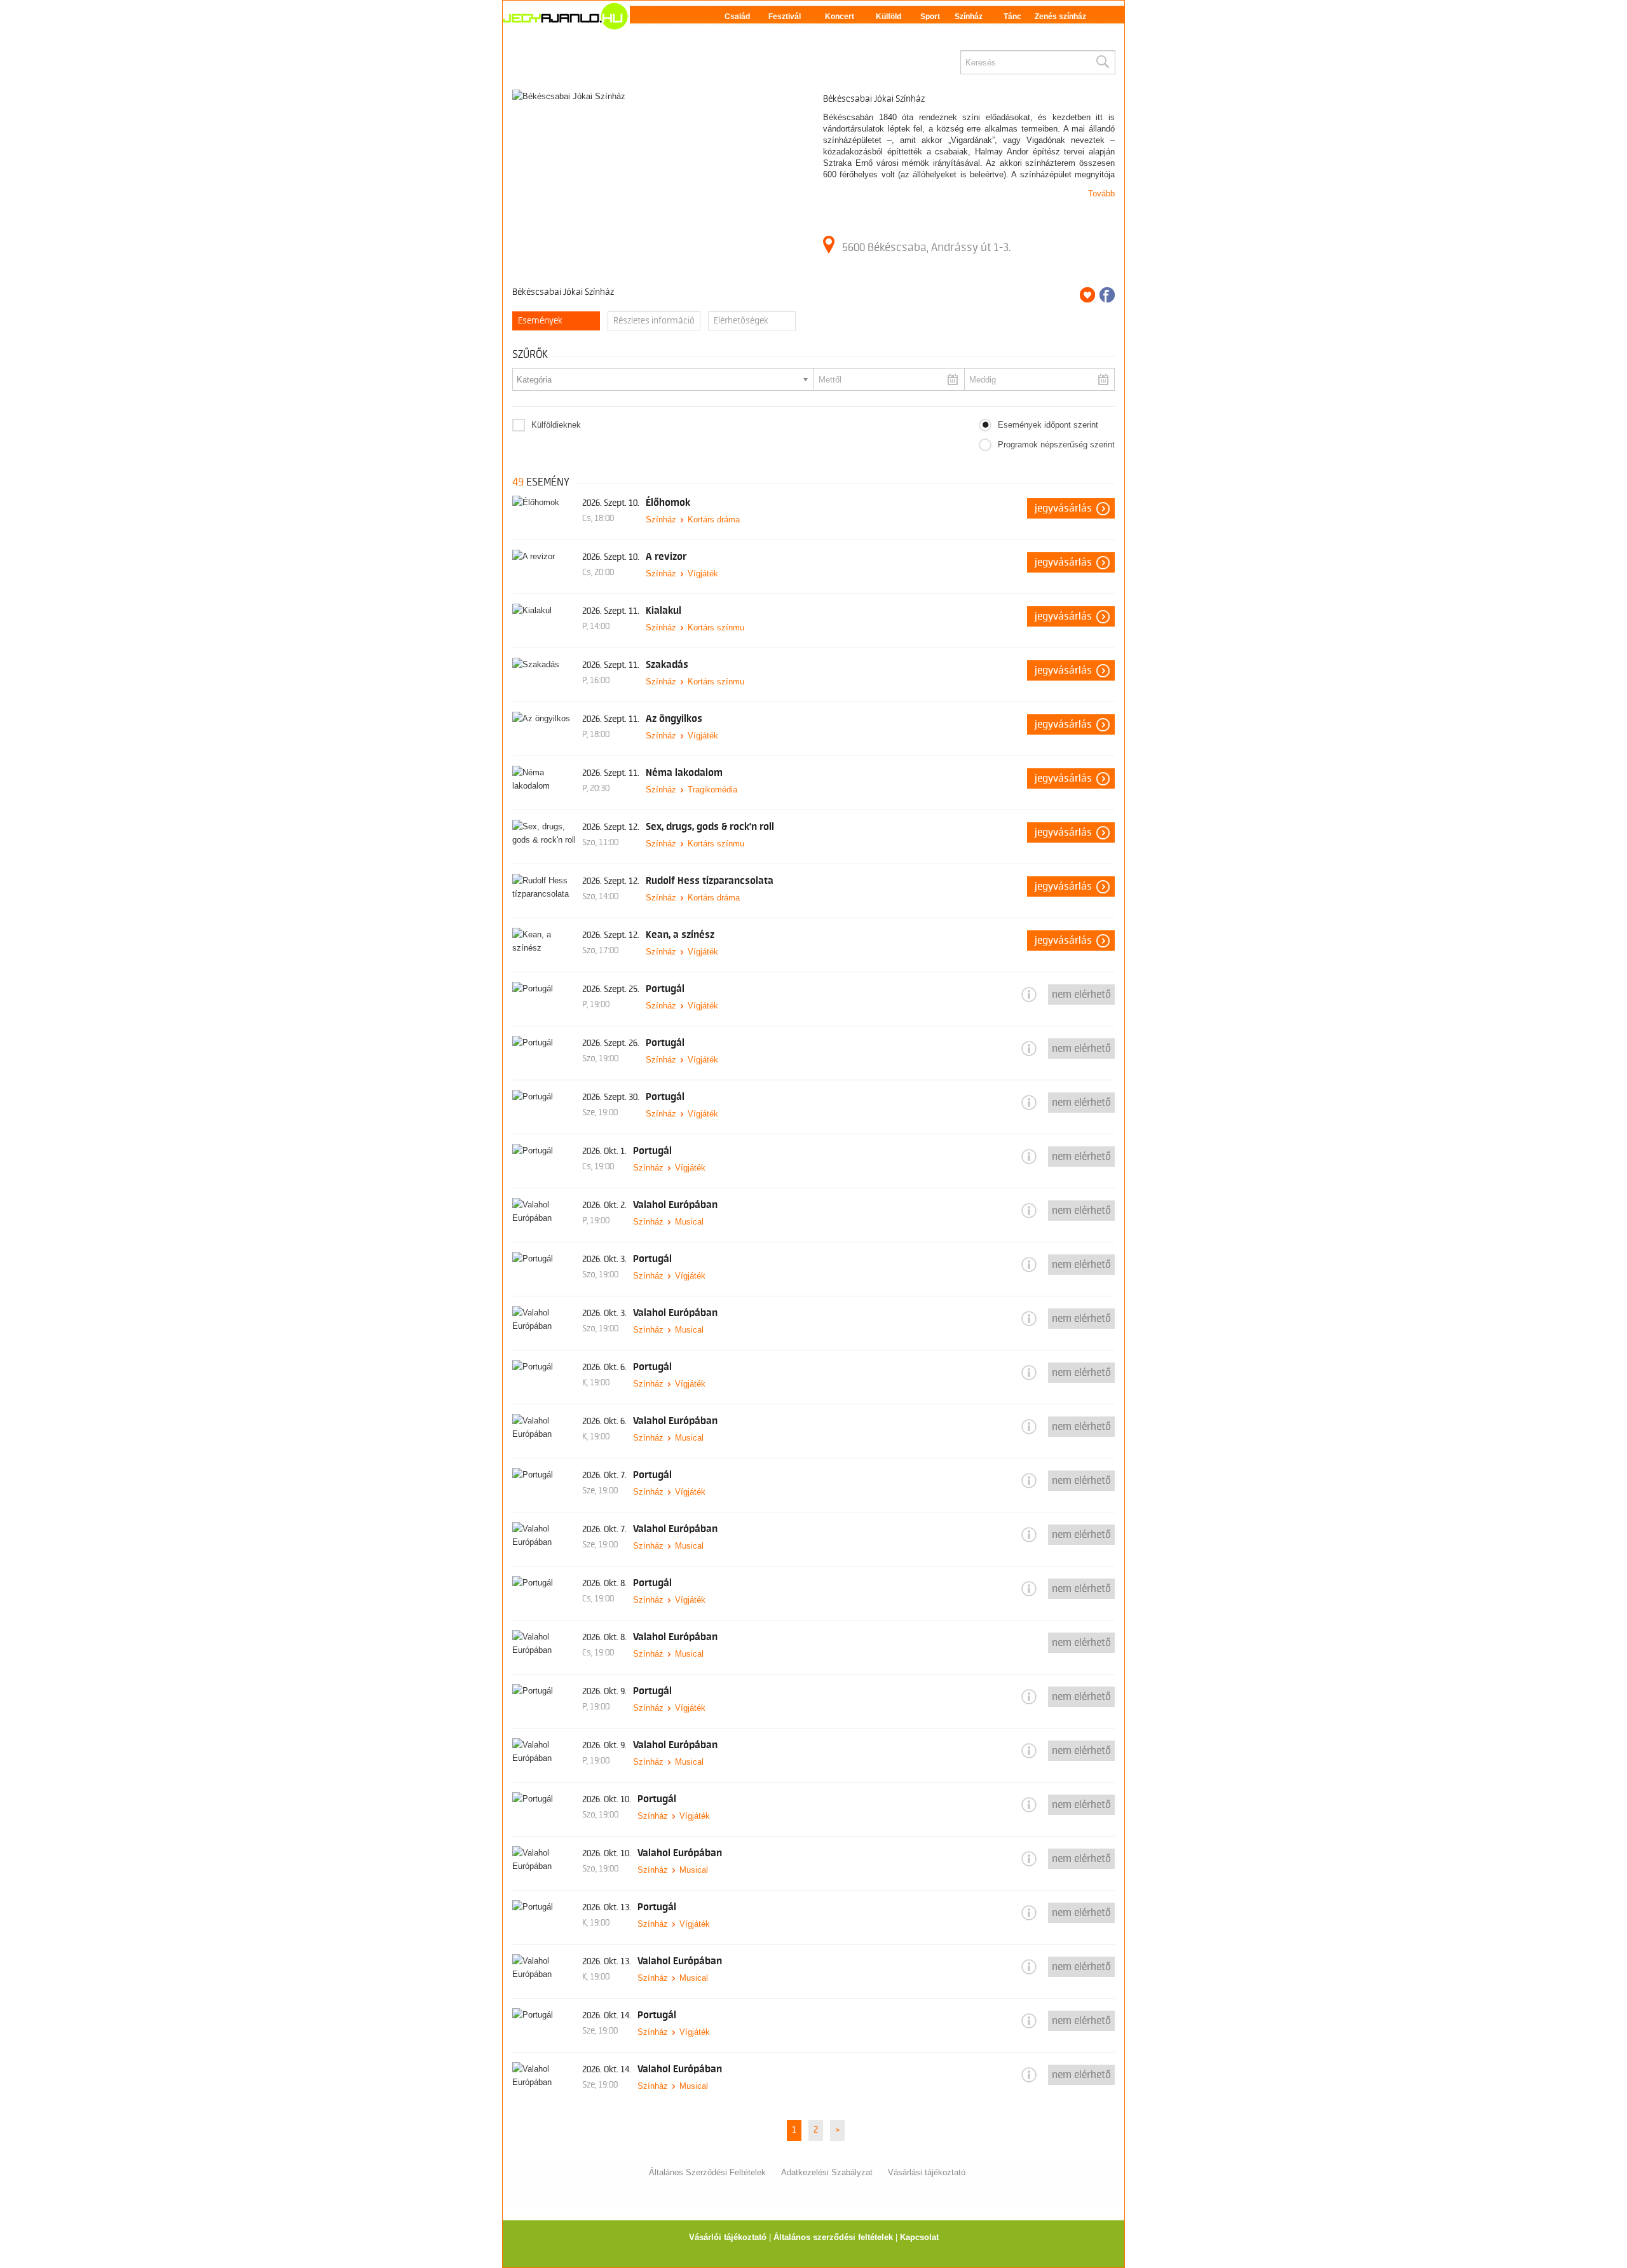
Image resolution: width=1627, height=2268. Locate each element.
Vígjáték (703, 574)
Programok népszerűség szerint (1056, 445)
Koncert (840, 17)
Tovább (1101, 194)
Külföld (888, 17)
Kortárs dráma (714, 519)
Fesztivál (785, 17)
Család (737, 17)
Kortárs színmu (716, 628)
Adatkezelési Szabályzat (827, 2172)
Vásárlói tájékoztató (728, 2237)
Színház (969, 17)
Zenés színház (1060, 17)
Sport (930, 17)
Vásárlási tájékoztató (927, 2172)
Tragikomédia (712, 790)
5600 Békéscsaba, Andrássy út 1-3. (926, 247)
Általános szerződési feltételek (833, 2237)
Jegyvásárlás (1063, 508)
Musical (689, 1222)
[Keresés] (1102, 62)
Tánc (1012, 17)
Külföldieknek (556, 425)
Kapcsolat (919, 2237)
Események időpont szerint (1048, 425)
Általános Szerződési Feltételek (707, 2172)
